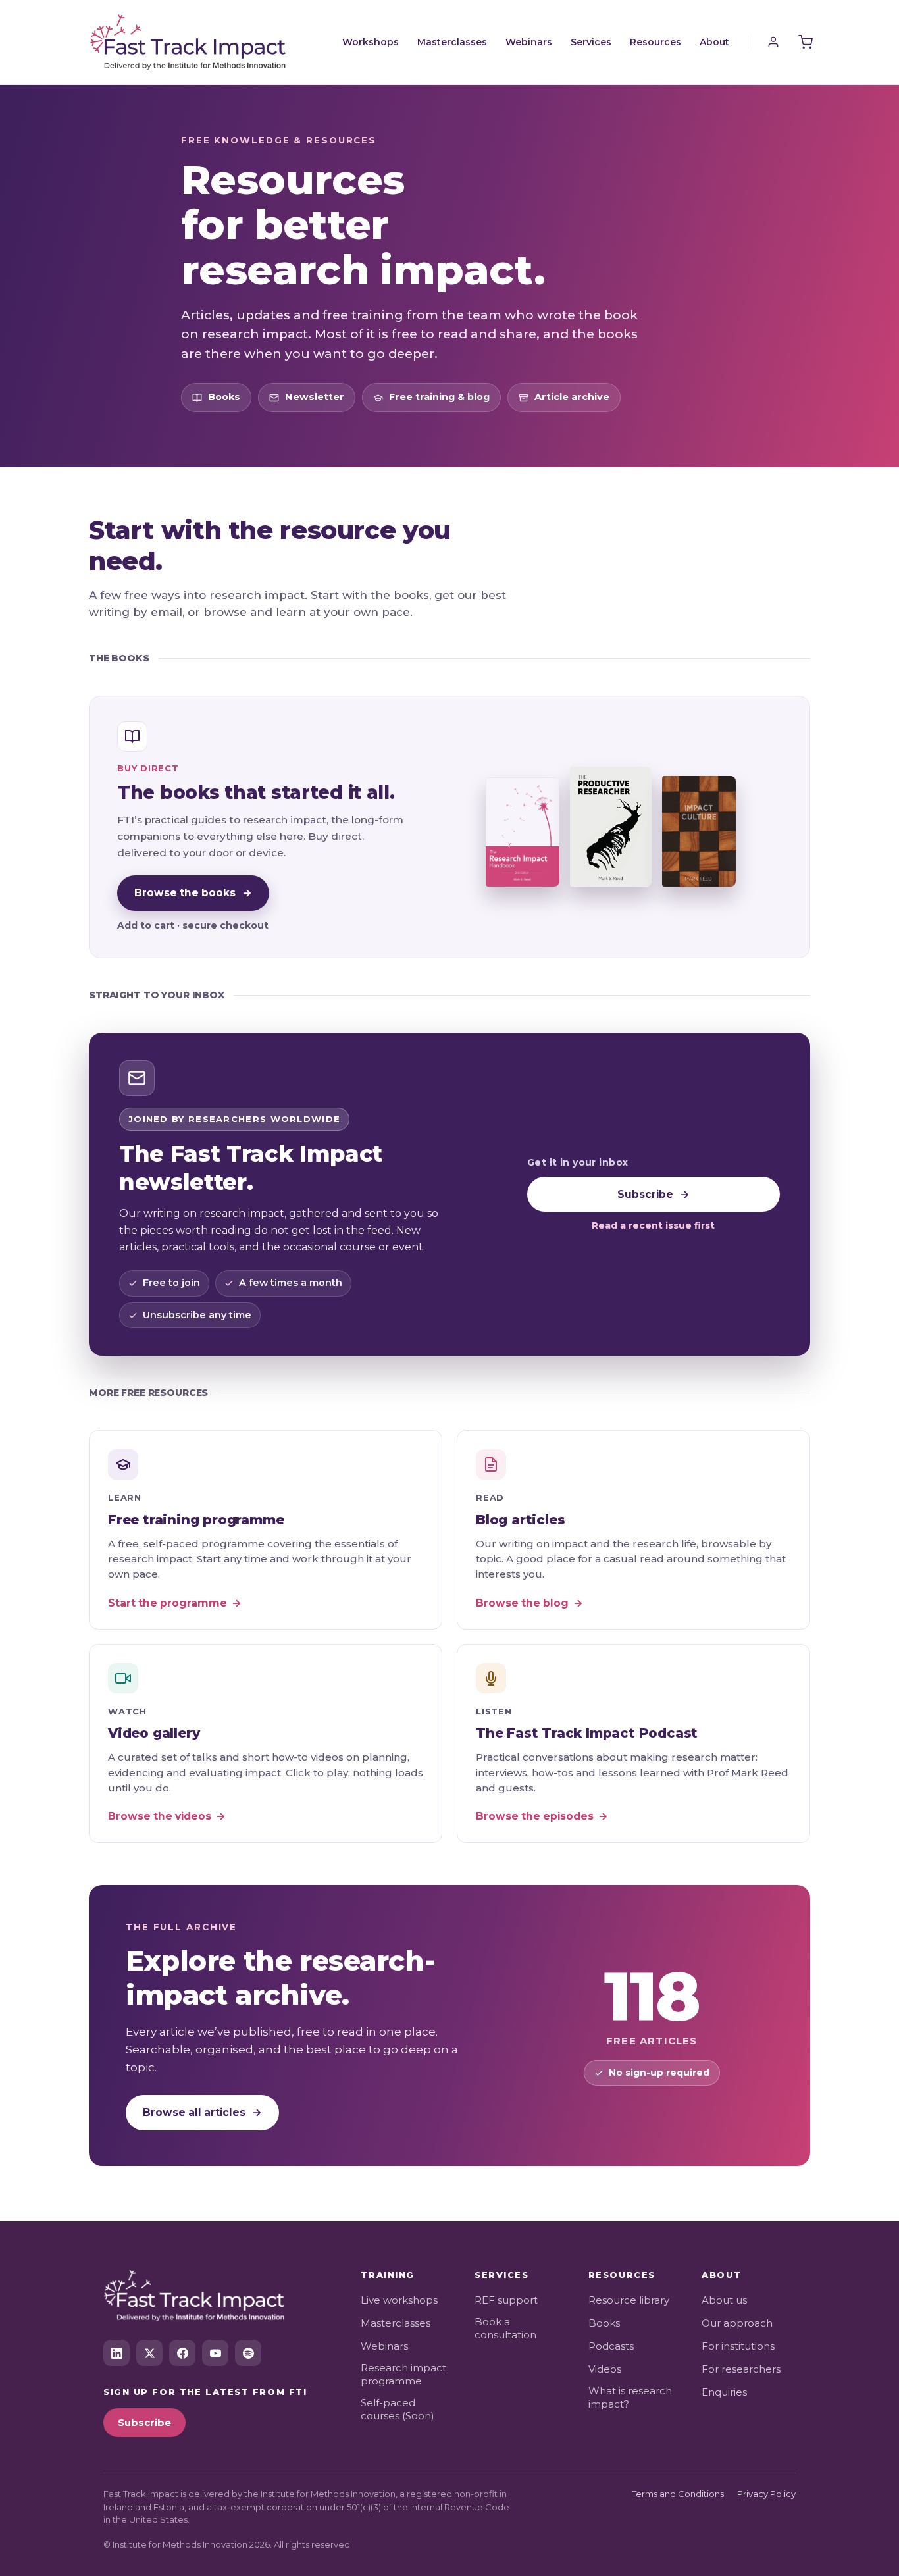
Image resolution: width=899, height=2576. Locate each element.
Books (224, 397)
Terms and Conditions (678, 2494)
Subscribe (654, 1194)
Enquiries (724, 2392)
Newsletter (315, 397)
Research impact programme (403, 2374)
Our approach (737, 2323)
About (714, 42)
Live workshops (399, 2300)
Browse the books (193, 893)
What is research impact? (630, 2397)
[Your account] (773, 42)
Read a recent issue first (653, 1225)
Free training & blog (439, 397)
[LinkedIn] (116, 2353)
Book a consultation (505, 2328)
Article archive (572, 397)
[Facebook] (182, 2353)
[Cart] (806, 42)
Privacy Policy (766, 2494)
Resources (655, 42)
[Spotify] (248, 2353)
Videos (605, 2369)
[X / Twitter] (149, 2353)
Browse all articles (202, 2112)
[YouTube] (215, 2353)
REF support (506, 2300)
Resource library (629, 2300)
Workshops (371, 42)
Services (591, 42)
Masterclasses (452, 42)
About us (724, 2300)
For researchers (741, 2369)
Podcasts (611, 2346)
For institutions (738, 2346)
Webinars (529, 42)
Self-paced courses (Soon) (398, 2409)
